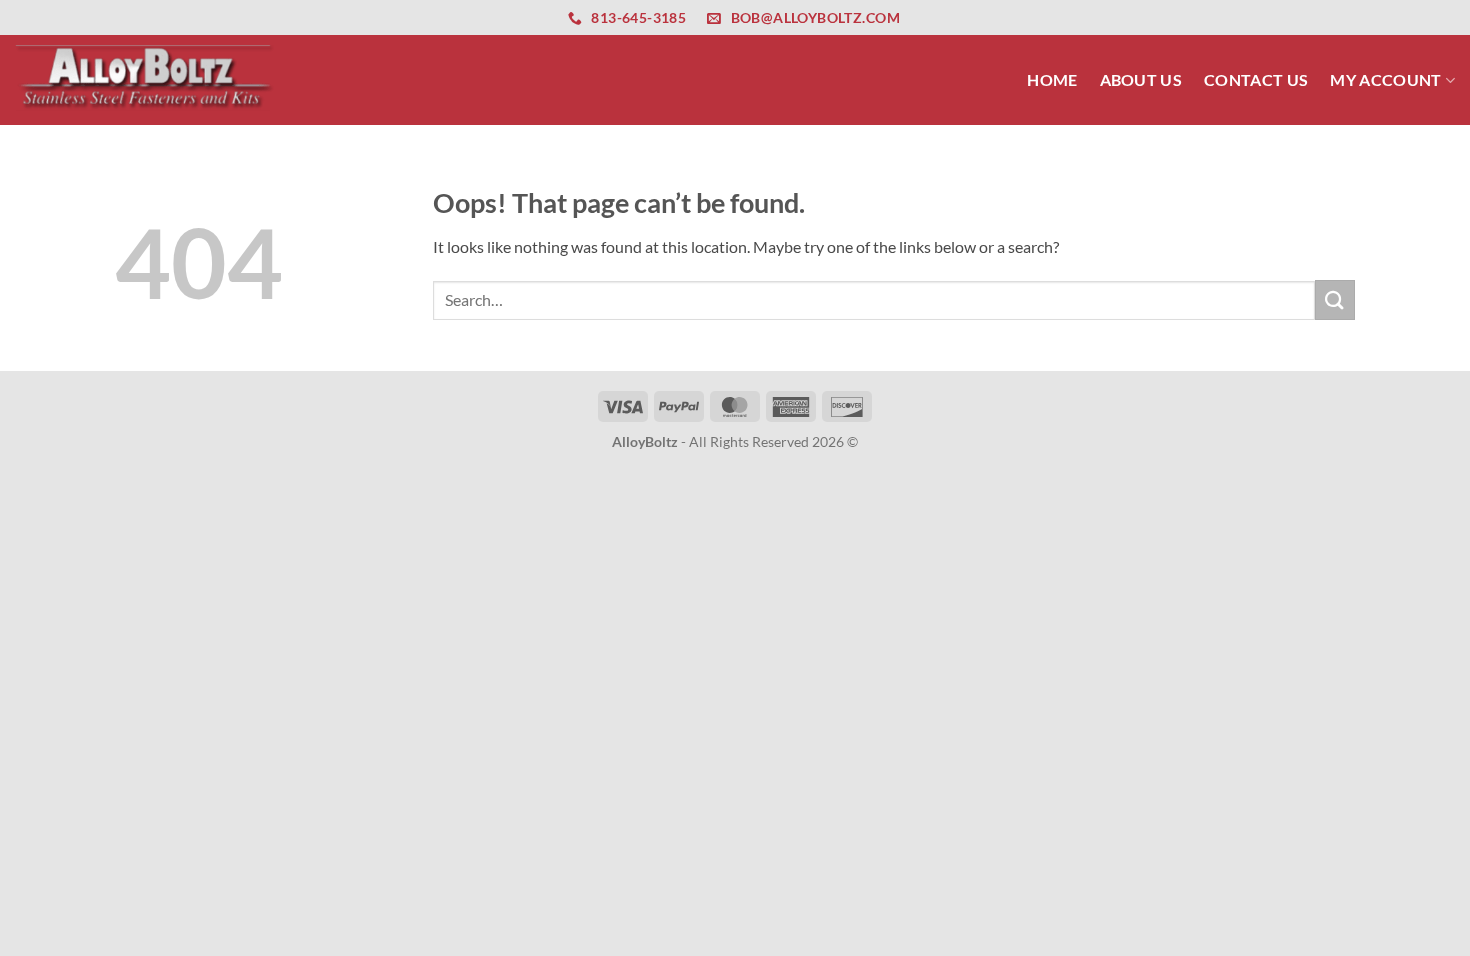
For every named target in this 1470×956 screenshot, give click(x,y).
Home (1052, 79)
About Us (1141, 79)
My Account (1385, 79)
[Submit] (1335, 299)
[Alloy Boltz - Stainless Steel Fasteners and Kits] (145, 79)
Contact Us (1256, 79)
